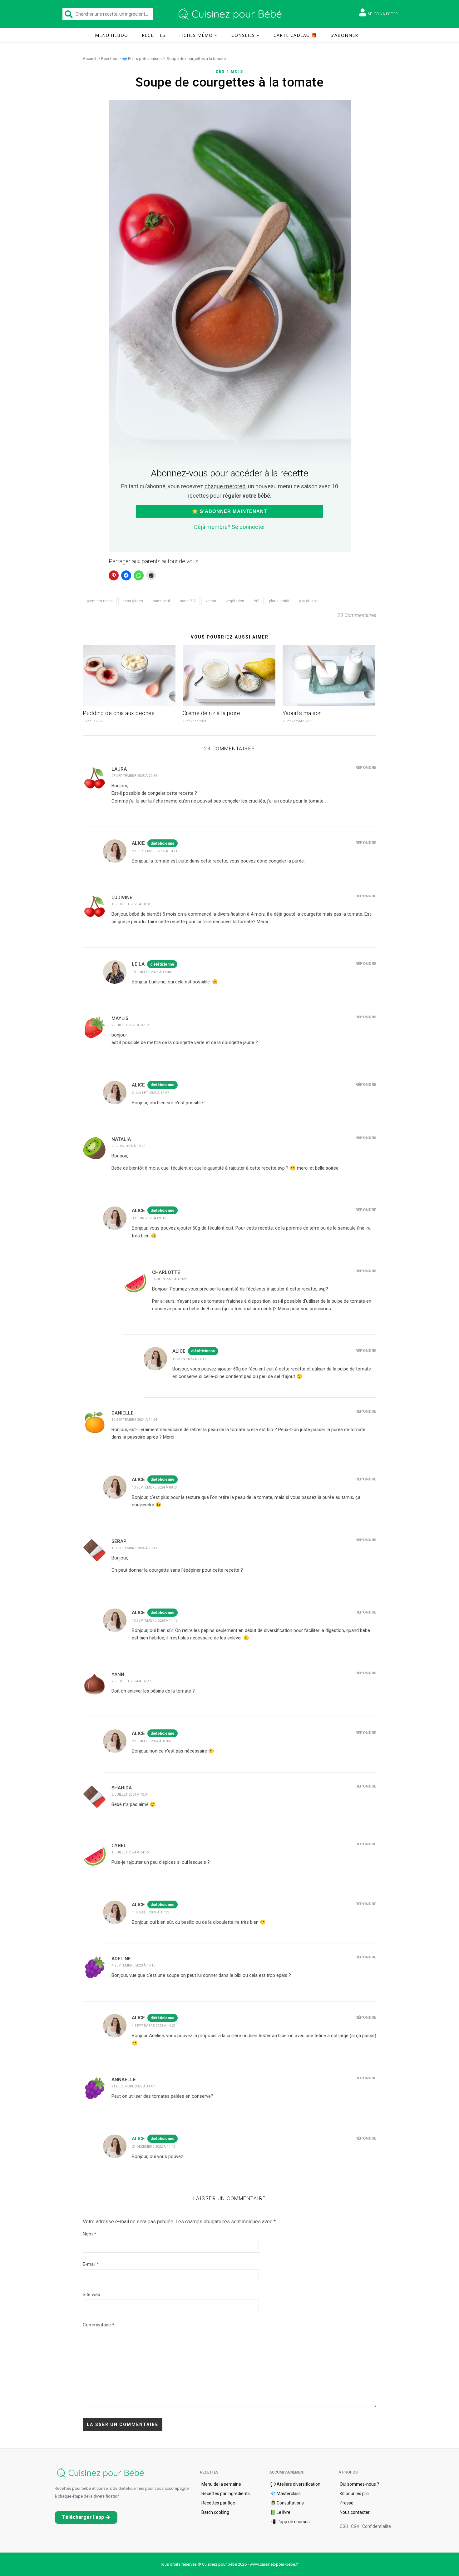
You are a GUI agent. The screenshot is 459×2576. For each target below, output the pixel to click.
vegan (211, 601)
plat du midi (279, 601)
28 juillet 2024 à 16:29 (131, 1681)
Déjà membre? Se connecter (230, 527)
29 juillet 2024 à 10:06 (151, 1741)
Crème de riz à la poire (212, 713)
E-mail (91, 2264)
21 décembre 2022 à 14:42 (153, 2147)
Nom (89, 2234)
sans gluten (133, 601)
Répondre (366, 767)
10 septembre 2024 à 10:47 (134, 1548)
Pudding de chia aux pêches (119, 713)
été (257, 601)
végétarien (235, 601)
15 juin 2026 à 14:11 (189, 1359)
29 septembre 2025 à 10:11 (155, 851)
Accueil (89, 59)
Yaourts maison (302, 713)
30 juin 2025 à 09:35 (149, 1218)
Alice (138, 2139)
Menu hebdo (111, 35)
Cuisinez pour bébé (231, 14)
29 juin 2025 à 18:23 (128, 1146)
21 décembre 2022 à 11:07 (133, 2086)
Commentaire (99, 2325)
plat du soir (308, 601)
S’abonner (344, 35)
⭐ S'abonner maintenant (230, 511)
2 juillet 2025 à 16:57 (150, 1093)
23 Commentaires (357, 615)
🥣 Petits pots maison (142, 59)
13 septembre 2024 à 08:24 (155, 1487)
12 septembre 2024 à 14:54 (134, 1420)
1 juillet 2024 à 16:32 (150, 1912)
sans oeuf (161, 601)
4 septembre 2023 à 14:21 (154, 2026)
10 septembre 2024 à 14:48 (155, 1621)
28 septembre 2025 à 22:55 (134, 776)
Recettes (154, 35)
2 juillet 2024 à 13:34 (130, 1795)
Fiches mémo (196, 35)
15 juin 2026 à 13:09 (169, 1279)
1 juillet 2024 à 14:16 (130, 1852)
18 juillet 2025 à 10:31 (131, 904)
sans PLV (188, 601)
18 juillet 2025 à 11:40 (151, 972)
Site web (91, 2295)
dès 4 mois (230, 72)
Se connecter (383, 14)
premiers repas (100, 601)
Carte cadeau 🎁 (295, 35)
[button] (86, 2517)
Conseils (243, 35)
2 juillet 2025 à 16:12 (130, 1025)
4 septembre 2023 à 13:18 (133, 1965)
